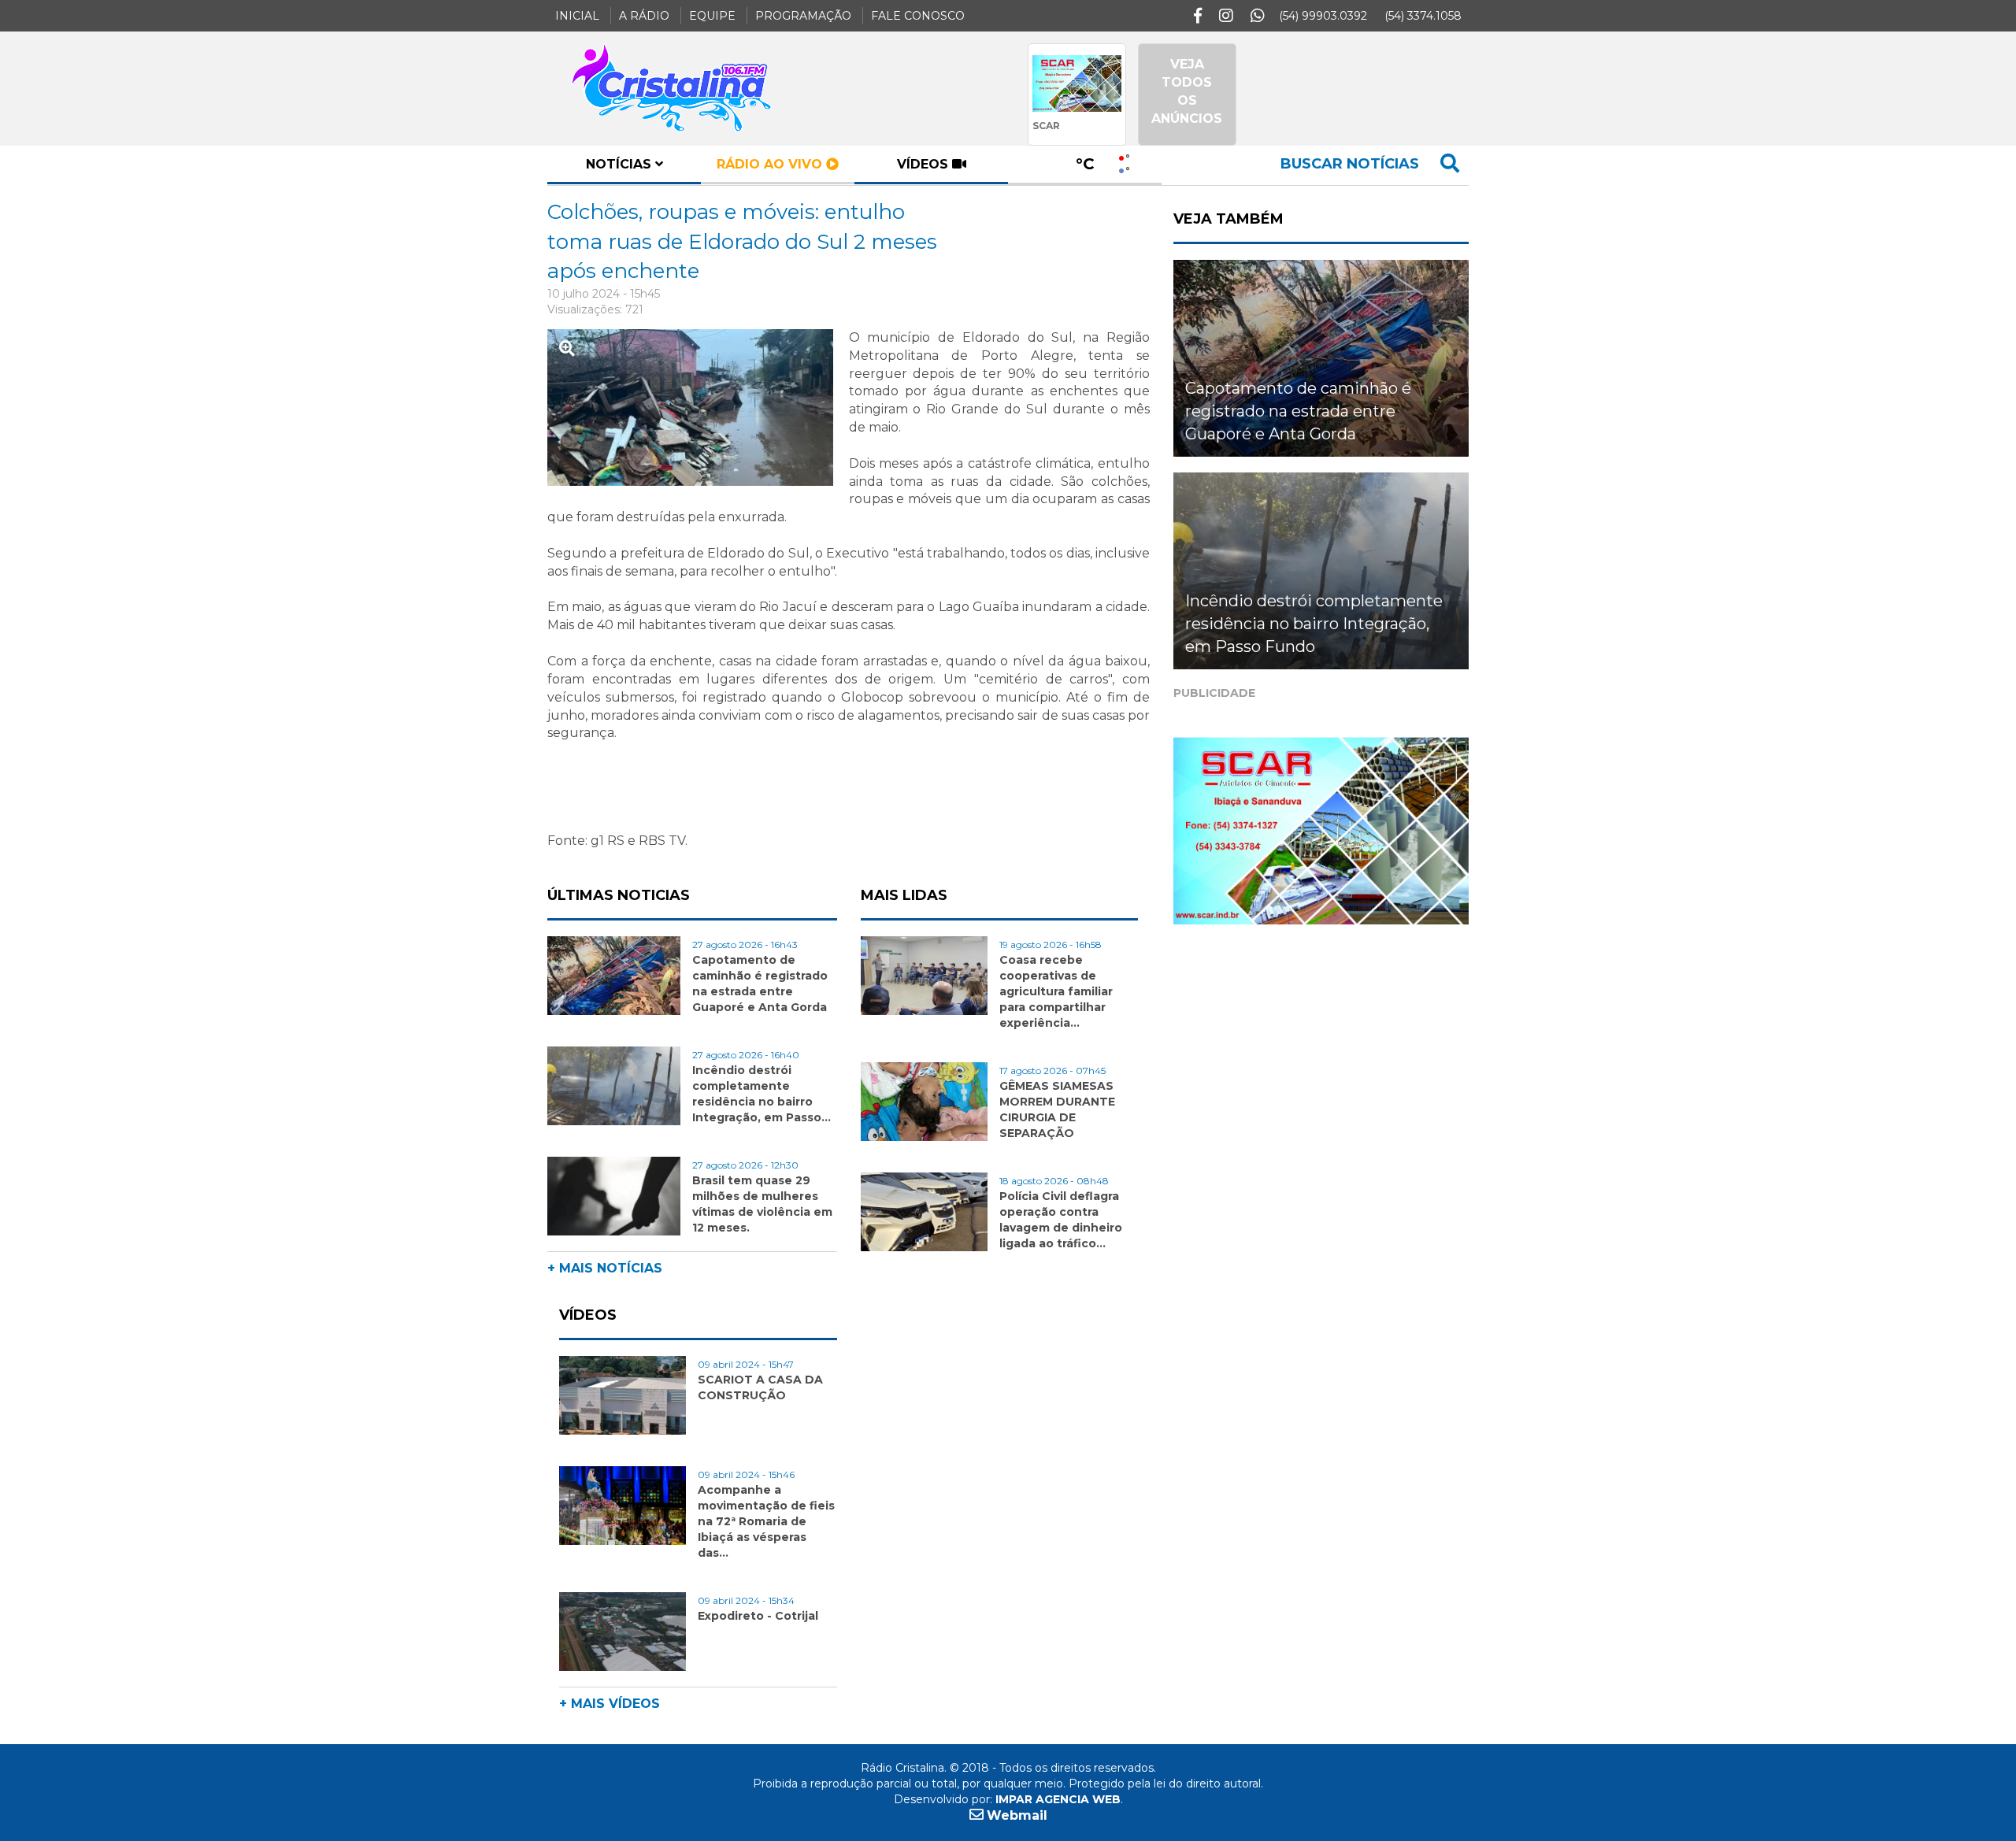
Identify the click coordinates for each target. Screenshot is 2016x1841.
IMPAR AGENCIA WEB (1058, 1799)
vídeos (925, 164)
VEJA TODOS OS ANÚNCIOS (1187, 91)
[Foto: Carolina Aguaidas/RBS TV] (698, 414)
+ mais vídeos (610, 1704)
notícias (621, 164)
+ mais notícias (605, 1268)
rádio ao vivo (771, 164)
